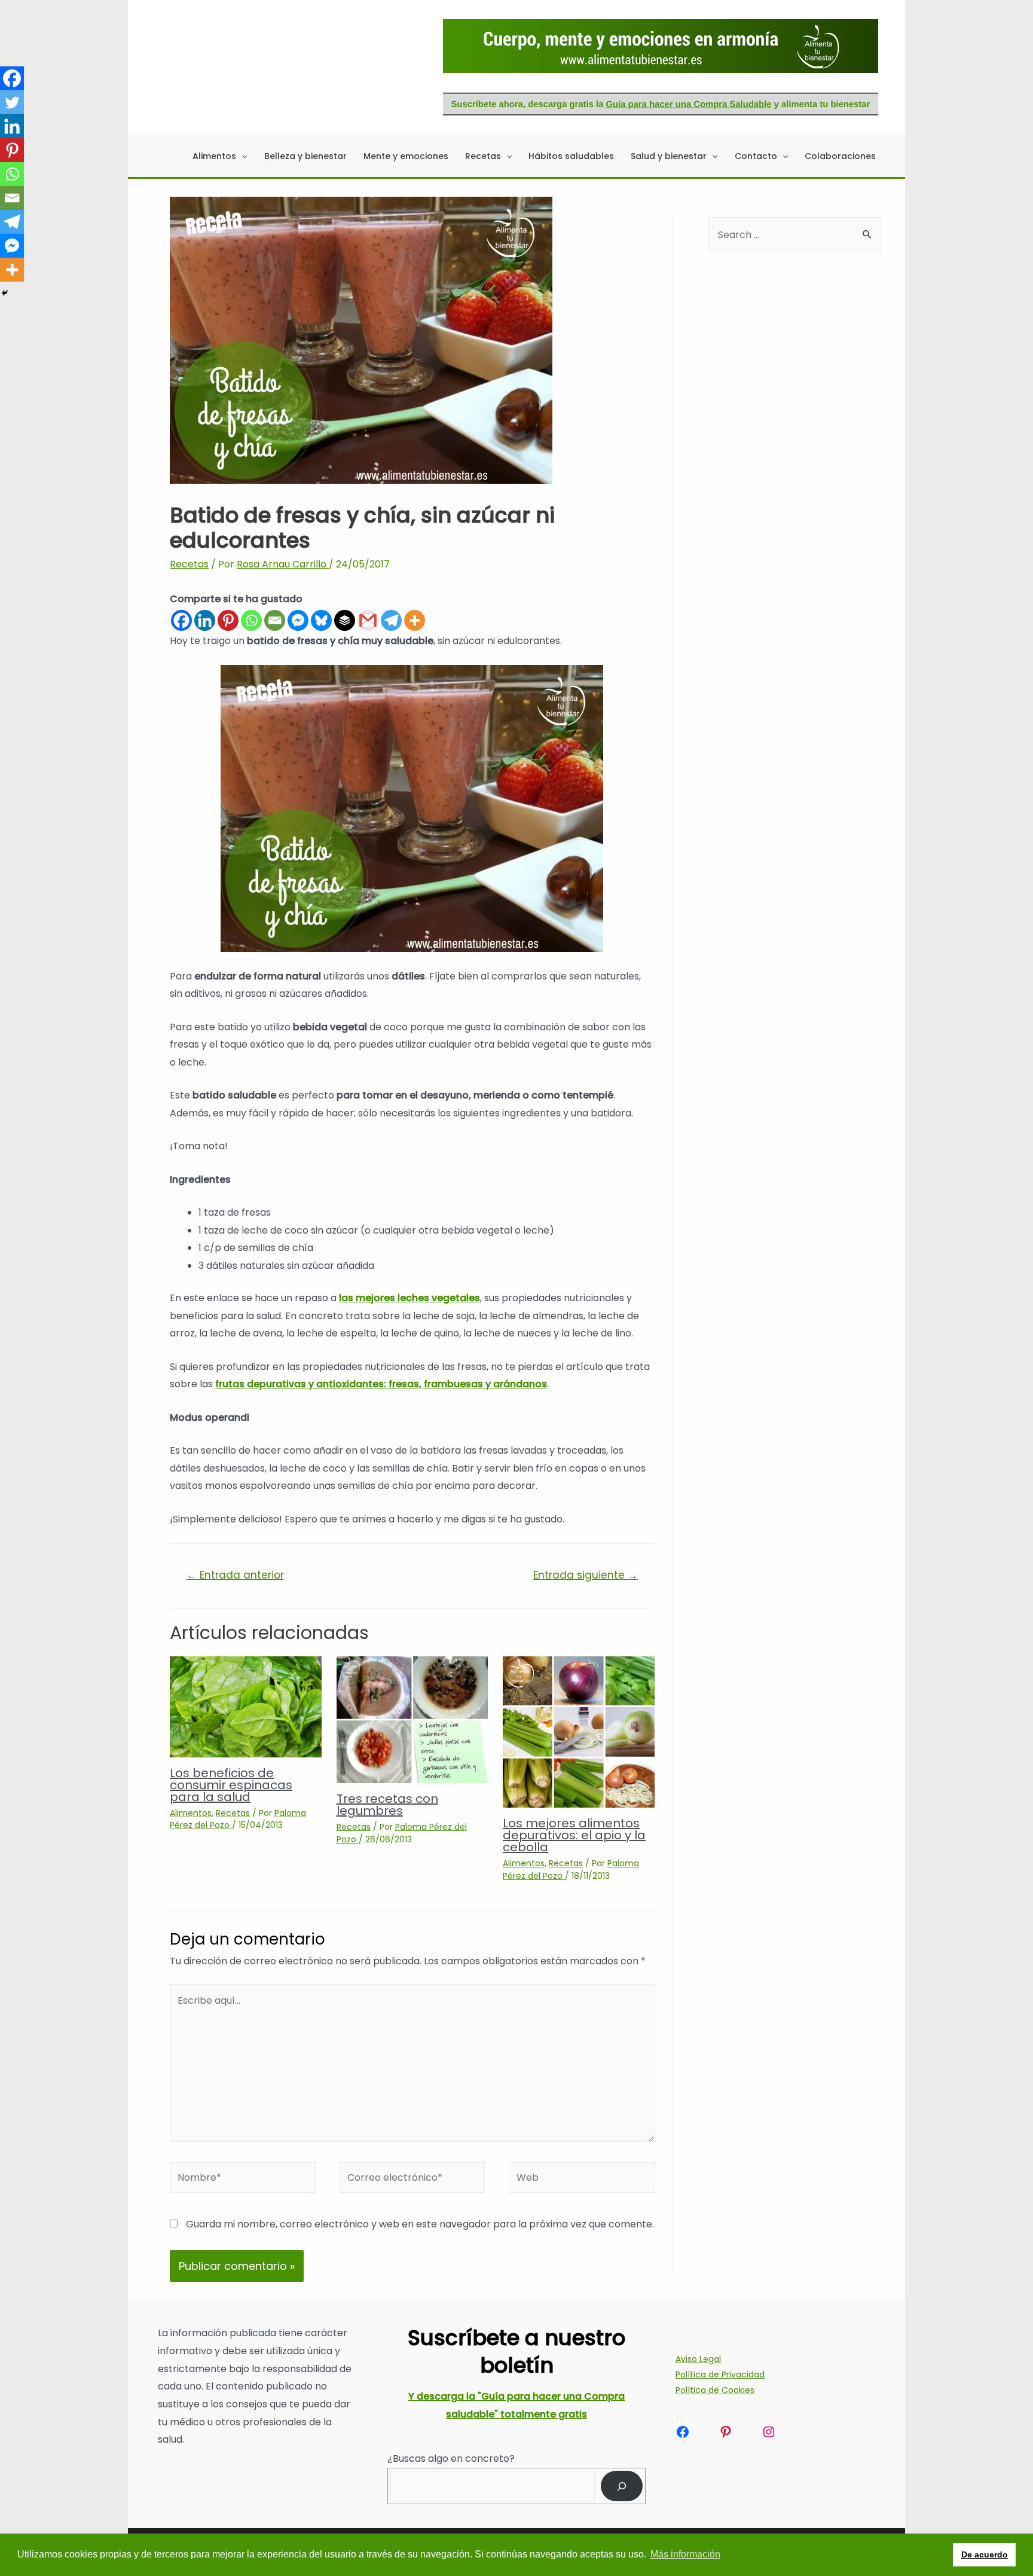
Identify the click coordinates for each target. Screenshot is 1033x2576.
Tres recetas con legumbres (387, 1805)
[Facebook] (181, 620)
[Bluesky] (321, 620)
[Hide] (5, 293)
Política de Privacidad (720, 2374)
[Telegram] (391, 620)
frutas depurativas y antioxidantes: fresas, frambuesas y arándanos (381, 1384)
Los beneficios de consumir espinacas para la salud (231, 1785)
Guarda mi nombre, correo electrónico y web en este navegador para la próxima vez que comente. (420, 2224)
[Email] (275, 620)
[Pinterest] (228, 620)
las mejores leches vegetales (409, 1298)
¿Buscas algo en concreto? (451, 2459)
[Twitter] (12, 102)
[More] (415, 620)
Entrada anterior (235, 1575)
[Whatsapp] (251, 620)
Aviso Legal (698, 2359)
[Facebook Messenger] (298, 620)
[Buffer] (345, 620)
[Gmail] (368, 620)
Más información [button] (685, 2554)
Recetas (189, 564)
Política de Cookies (715, 2390)
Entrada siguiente (586, 1575)
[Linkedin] (205, 620)
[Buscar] (622, 2486)
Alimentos (191, 1813)
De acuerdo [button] (985, 2554)
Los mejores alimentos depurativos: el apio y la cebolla (574, 1835)
